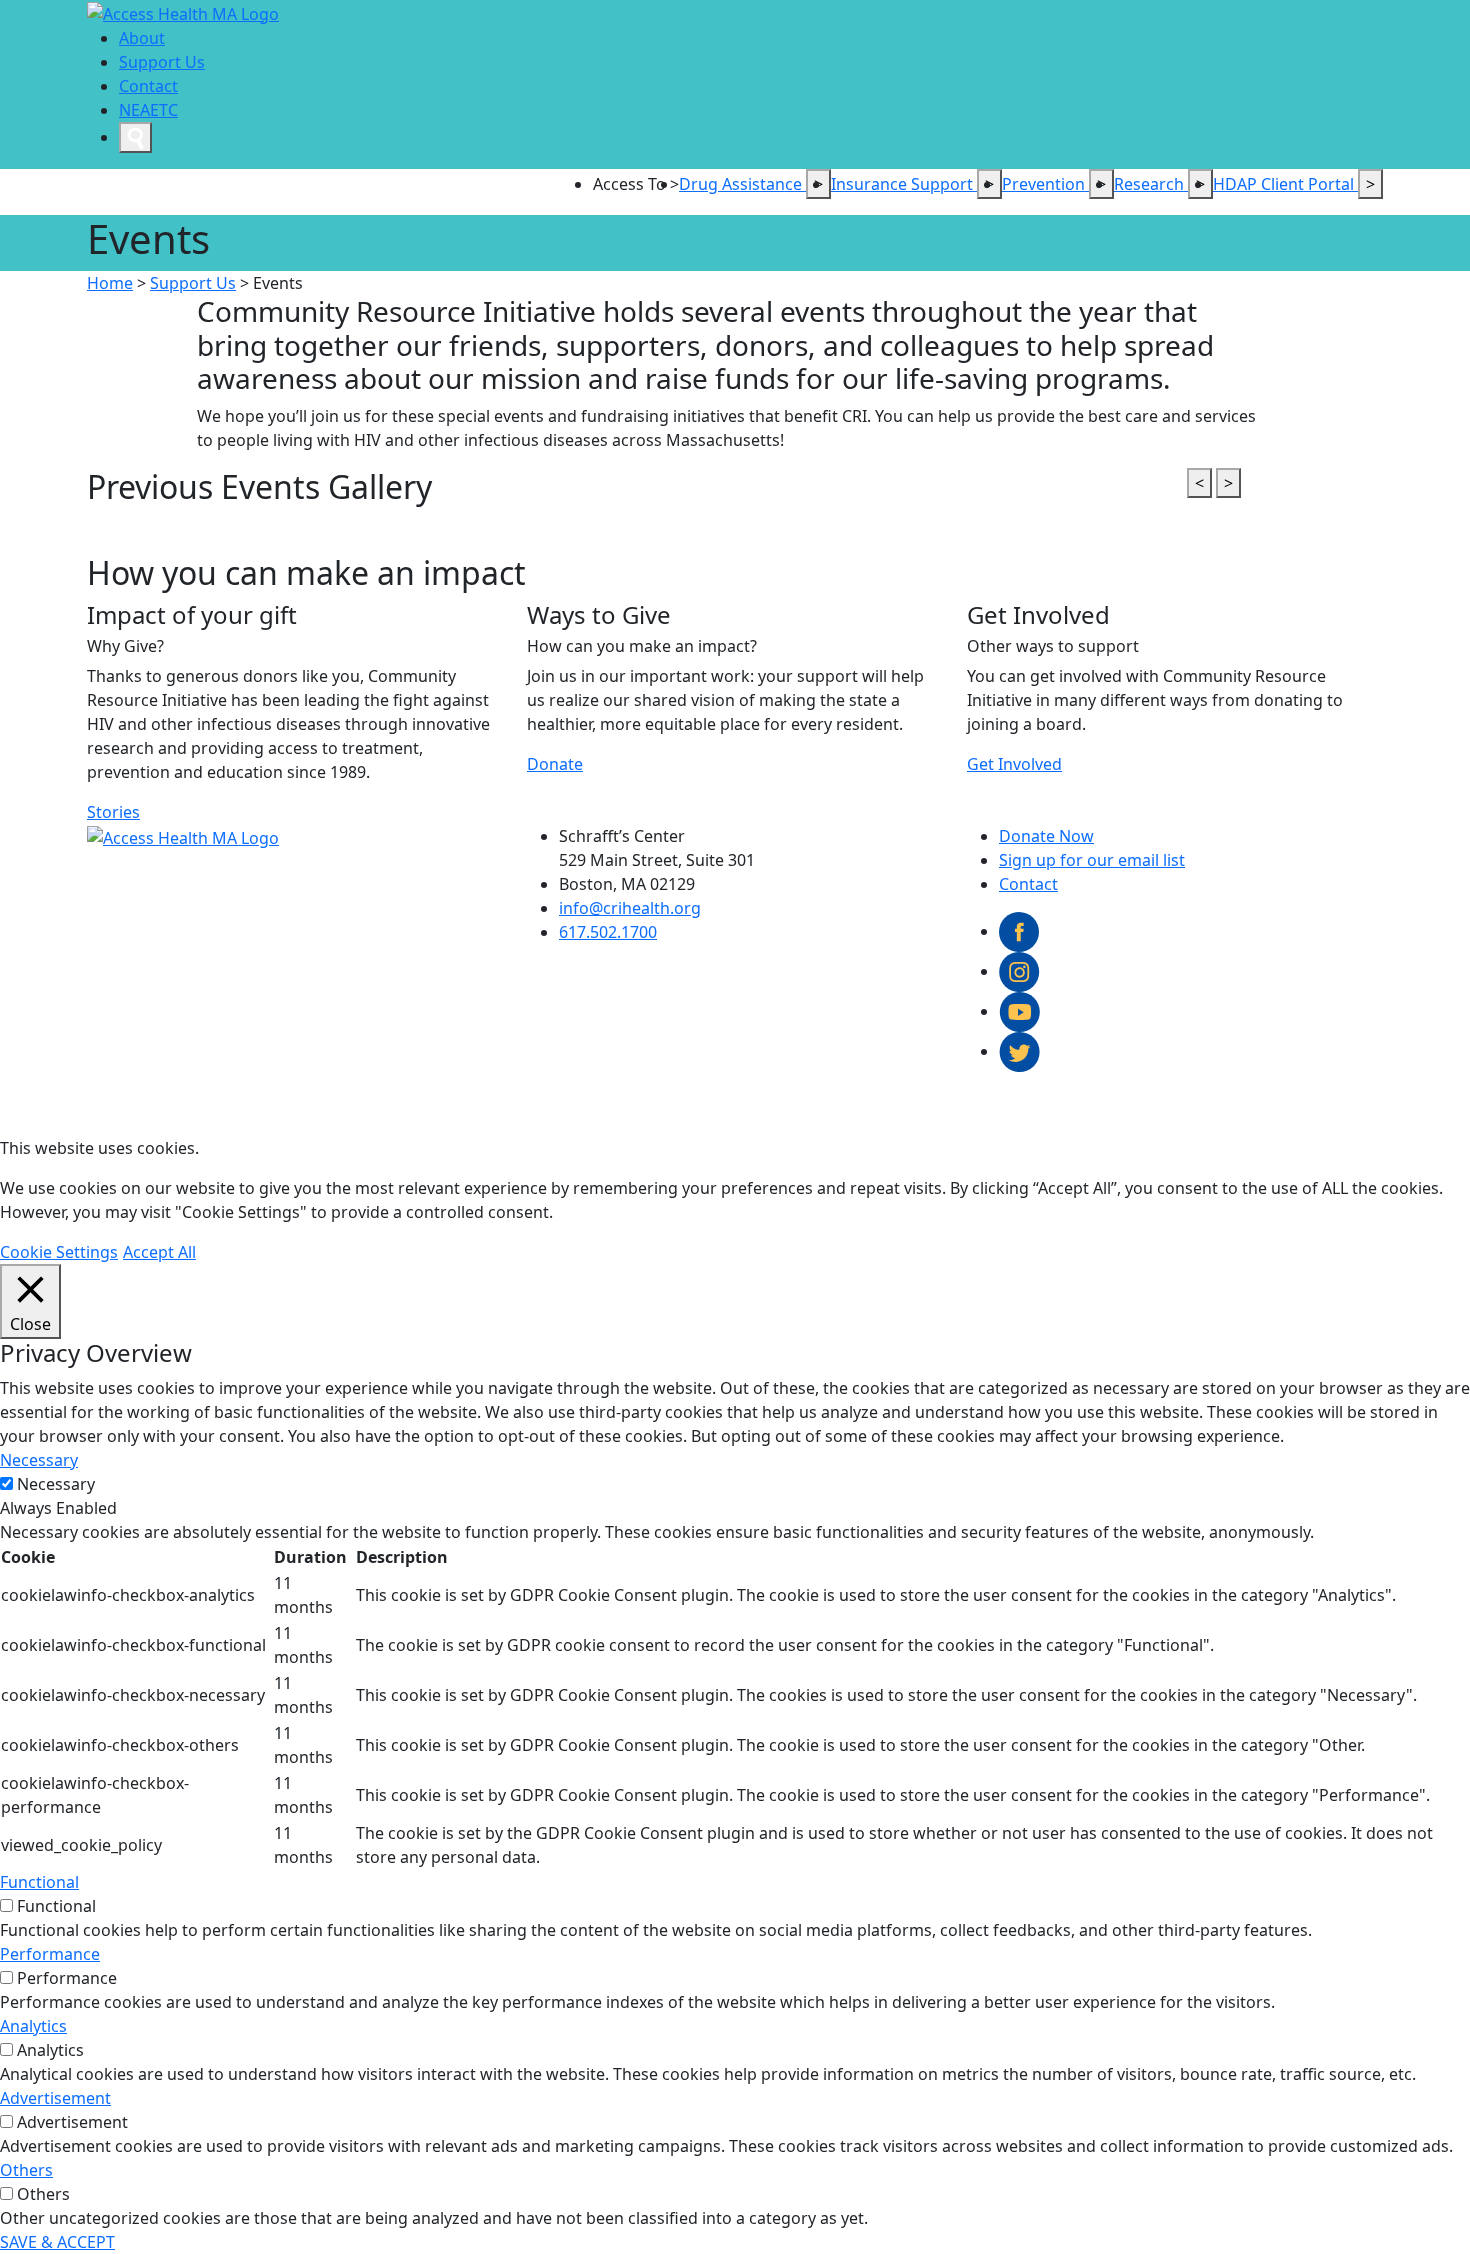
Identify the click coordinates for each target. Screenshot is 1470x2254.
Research (1151, 184)
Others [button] (26, 2170)
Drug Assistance (742, 184)
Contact (148, 86)
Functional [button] (39, 1882)
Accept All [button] (159, 1252)
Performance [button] (50, 1954)
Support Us (162, 62)
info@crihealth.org (630, 908)
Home (110, 283)
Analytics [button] (33, 2026)
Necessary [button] (39, 1460)
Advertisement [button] (55, 2098)
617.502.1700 (608, 932)
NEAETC (148, 110)
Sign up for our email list (1092, 860)
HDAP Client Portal (1285, 184)
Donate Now (1046, 836)
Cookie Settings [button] (59, 1252)
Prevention (1045, 184)
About (142, 38)
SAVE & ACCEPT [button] (57, 2242)
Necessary (56, 1484)
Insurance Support (904, 184)
